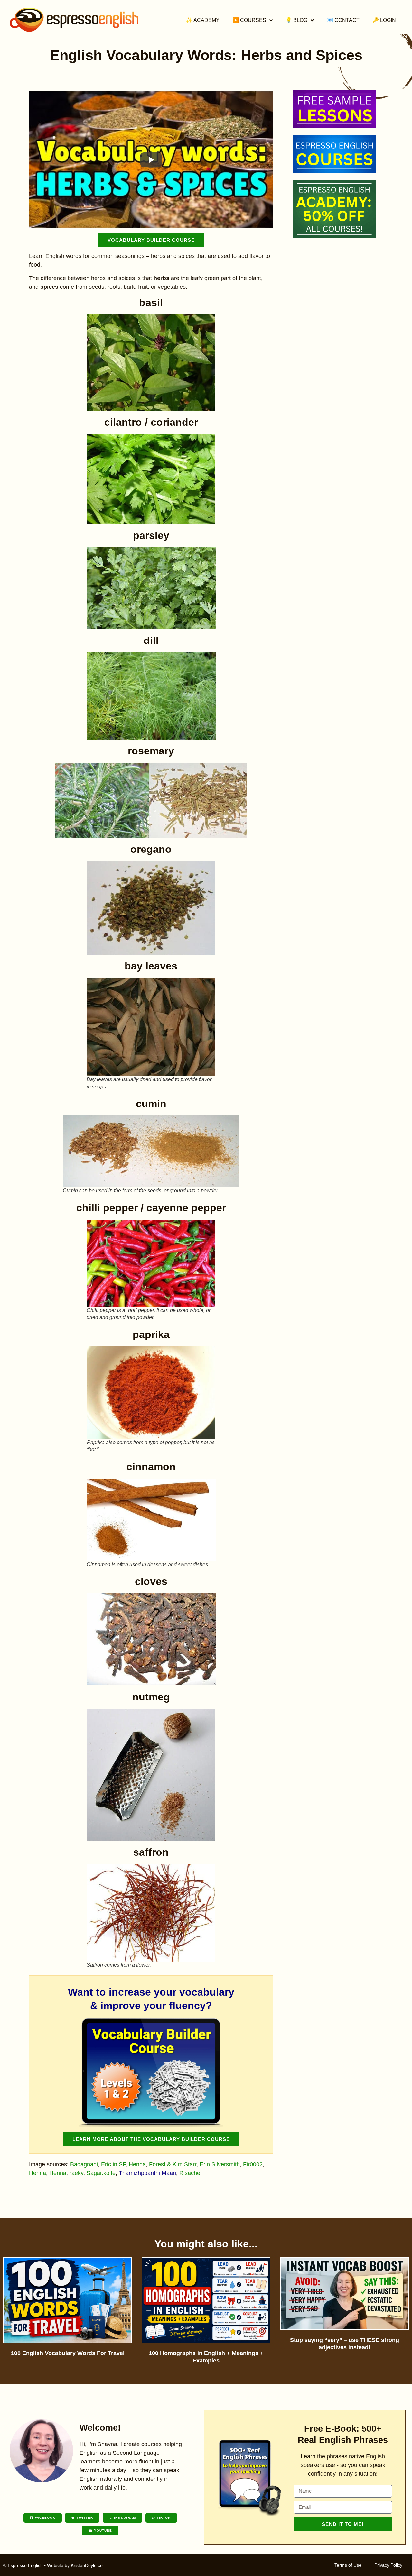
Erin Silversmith (220, 2164)
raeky (76, 2173)
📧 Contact (343, 20)
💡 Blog (296, 20)
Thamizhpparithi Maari (147, 2173)
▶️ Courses (249, 20)
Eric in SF (113, 2164)
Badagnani (84, 2164)
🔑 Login (384, 20)
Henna (137, 2164)
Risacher (191, 2173)
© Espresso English (23, 2565)
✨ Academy (203, 20)
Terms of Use (348, 2565)
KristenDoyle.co (87, 2565)
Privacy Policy (388, 2565)
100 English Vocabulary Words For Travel (68, 2353)
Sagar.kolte (101, 2173)
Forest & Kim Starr (173, 2164)
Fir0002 (253, 2164)
